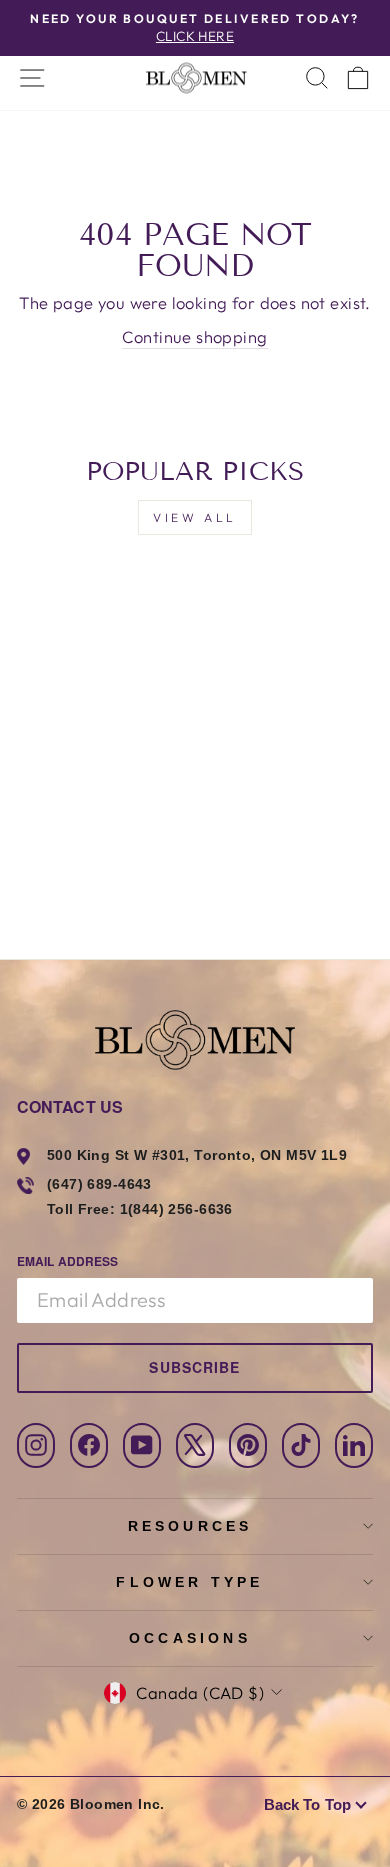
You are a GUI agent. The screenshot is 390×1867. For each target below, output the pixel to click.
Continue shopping (194, 336)
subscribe (194, 1367)
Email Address (67, 1261)
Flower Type (189, 1582)
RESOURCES (190, 1526)
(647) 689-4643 (99, 1184)
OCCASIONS (190, 1638)
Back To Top (307, 1804)
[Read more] (195, 77)
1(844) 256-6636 (176, 1209)
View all (195, 517)
